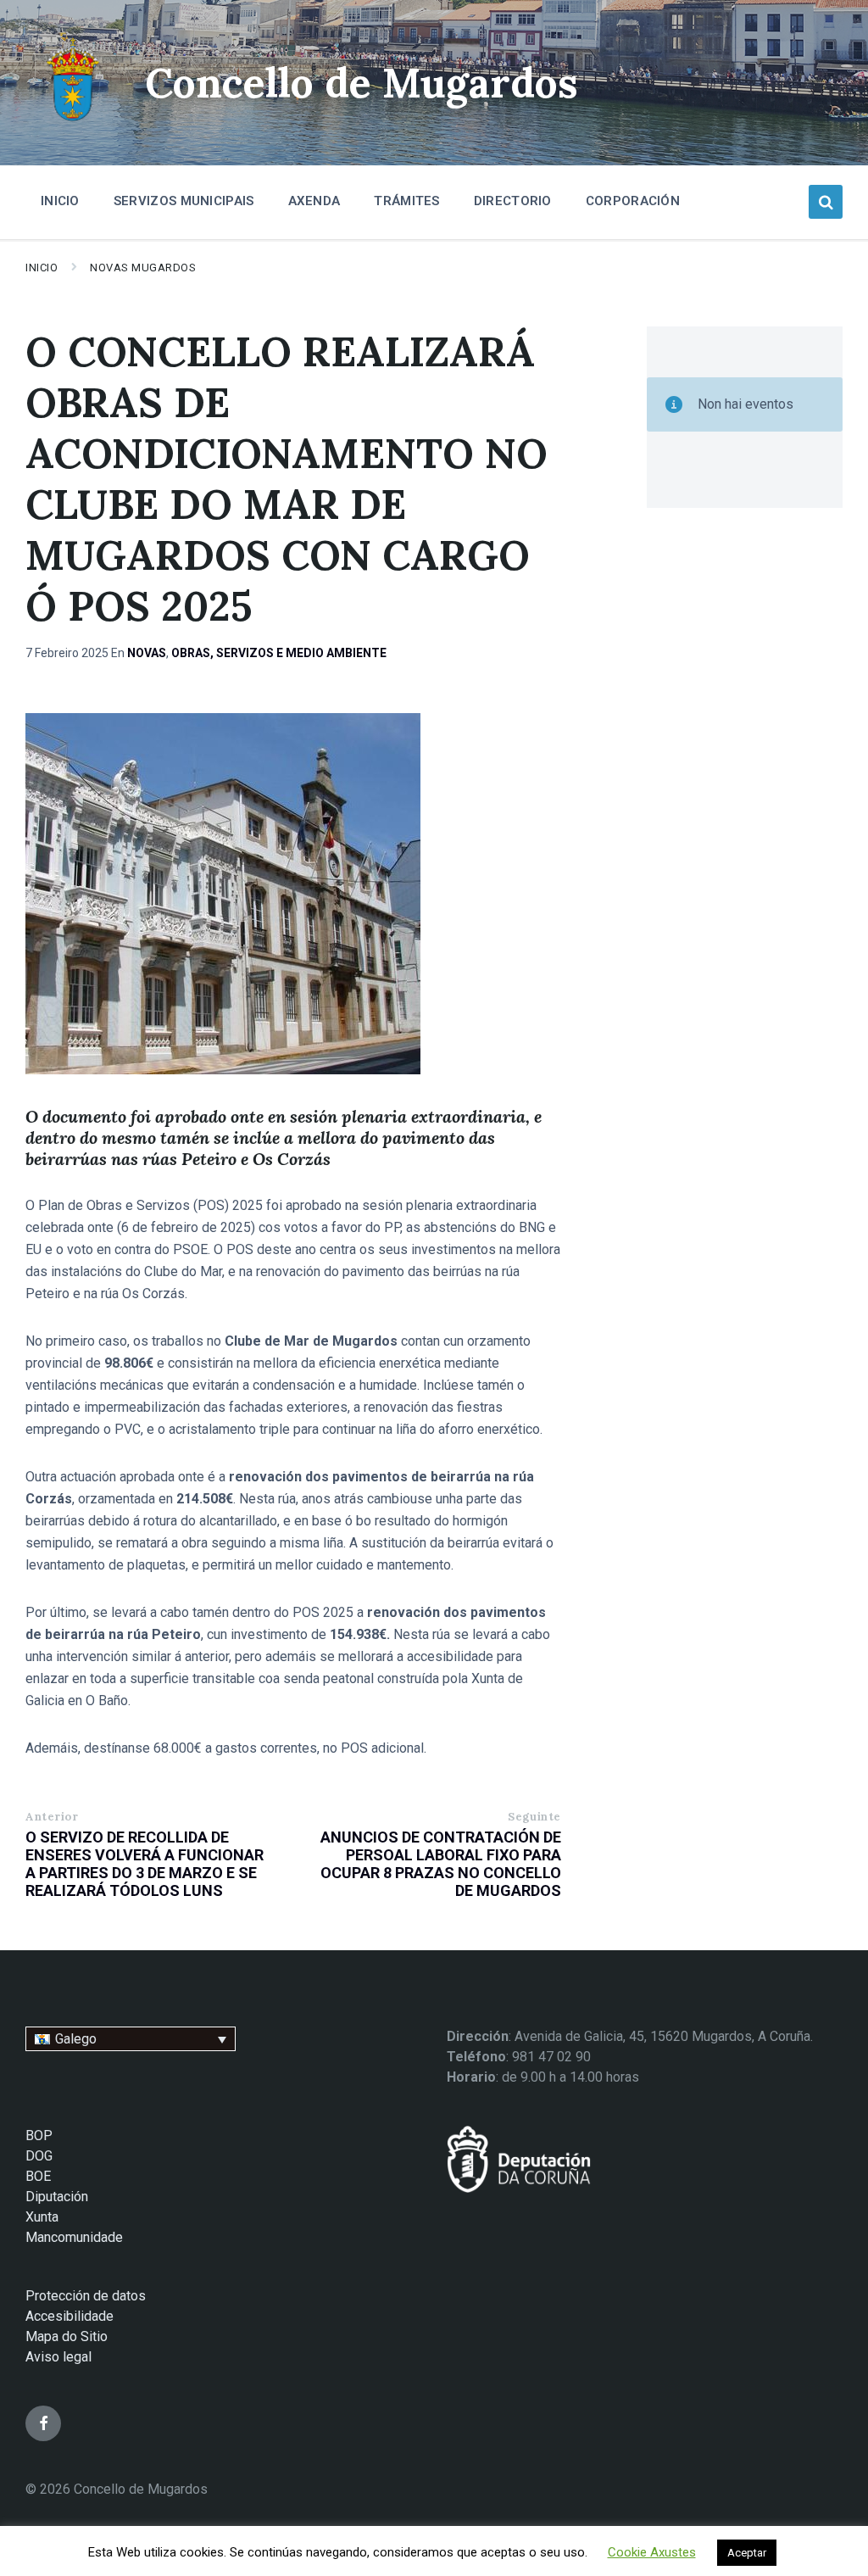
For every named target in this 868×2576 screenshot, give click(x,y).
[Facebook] (43, 2423)
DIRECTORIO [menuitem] (513, 201)
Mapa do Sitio (67, 2336)
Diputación (57, 2197)
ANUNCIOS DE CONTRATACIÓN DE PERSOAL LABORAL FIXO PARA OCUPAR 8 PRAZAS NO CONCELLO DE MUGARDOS (441, 1864)
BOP (39, 2136)
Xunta (42, 2217)
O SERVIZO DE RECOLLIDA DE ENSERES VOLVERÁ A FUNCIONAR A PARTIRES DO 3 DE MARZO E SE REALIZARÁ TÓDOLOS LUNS (145, 1864)
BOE (38, 2176)
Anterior (52, 1817)
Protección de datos (86, 2296)
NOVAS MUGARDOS (143, 268)
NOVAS (147, 653)
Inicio (42, 268)
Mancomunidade (74, 2237)
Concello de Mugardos (362, 83)
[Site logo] (72, 123)
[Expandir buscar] (826, 202)
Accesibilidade (70, 2316)
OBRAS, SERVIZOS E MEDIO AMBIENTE (279, 653)
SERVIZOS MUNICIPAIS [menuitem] (184, 201)
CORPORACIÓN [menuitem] (633, 201)
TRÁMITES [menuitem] (406, 201)
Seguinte (534, 1817)
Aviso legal (58, 2357)
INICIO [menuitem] (60, 201)
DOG (39, 2156)
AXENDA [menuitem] (314, 201)
